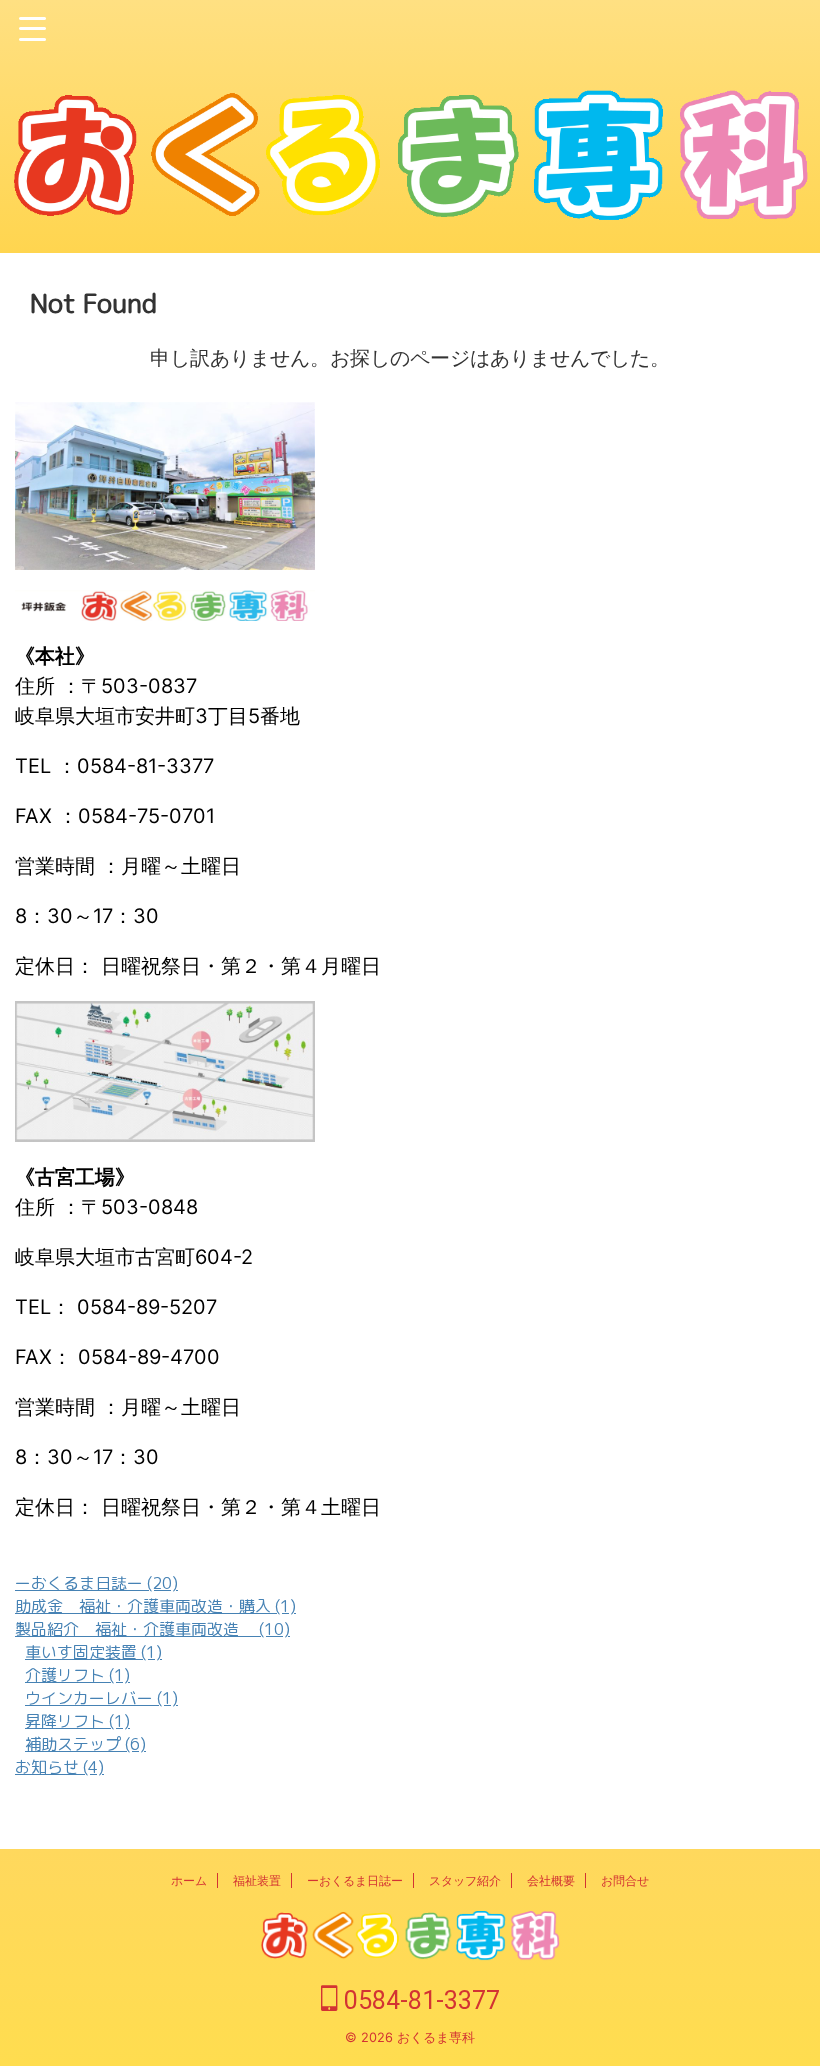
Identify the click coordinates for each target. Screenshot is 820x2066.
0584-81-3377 (419, 2000)
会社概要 (551, 1880)
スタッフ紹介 (465, 1880)
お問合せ (625, 1880)
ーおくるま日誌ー (355, 1880)
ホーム (189, 1880)
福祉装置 (257, 1880)
